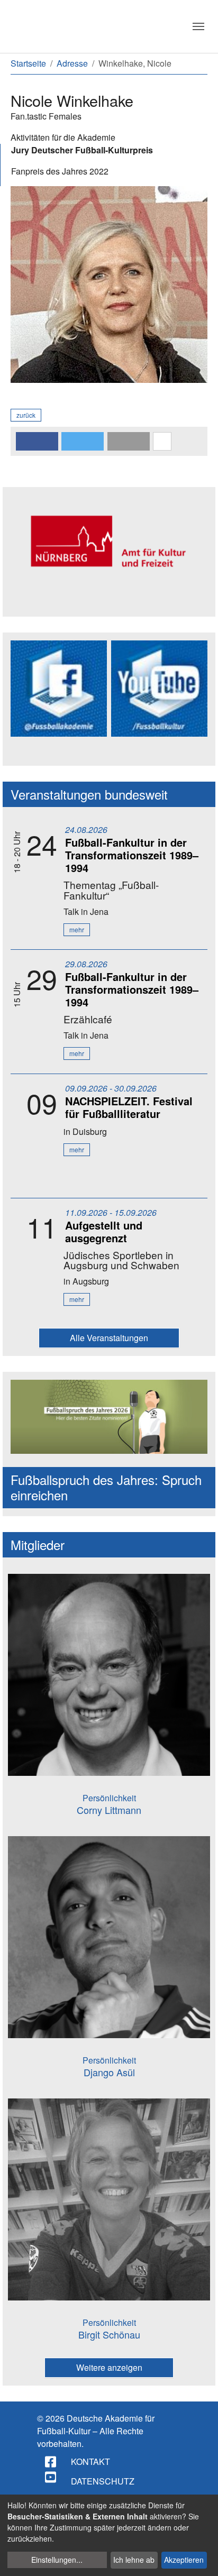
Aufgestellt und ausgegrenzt (104, 1231)
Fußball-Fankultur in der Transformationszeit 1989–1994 (132, 855)
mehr (77, 929)
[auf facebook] (51, 2462)
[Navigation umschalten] (198, 26)
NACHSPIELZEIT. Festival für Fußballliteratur (129, 1107)
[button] (37, 441)
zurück (26, 415)
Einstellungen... (57, 2560)
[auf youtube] (51, 2477)
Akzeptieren (184, 2560)
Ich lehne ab (134, 2560)
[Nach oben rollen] (200, 2558)
